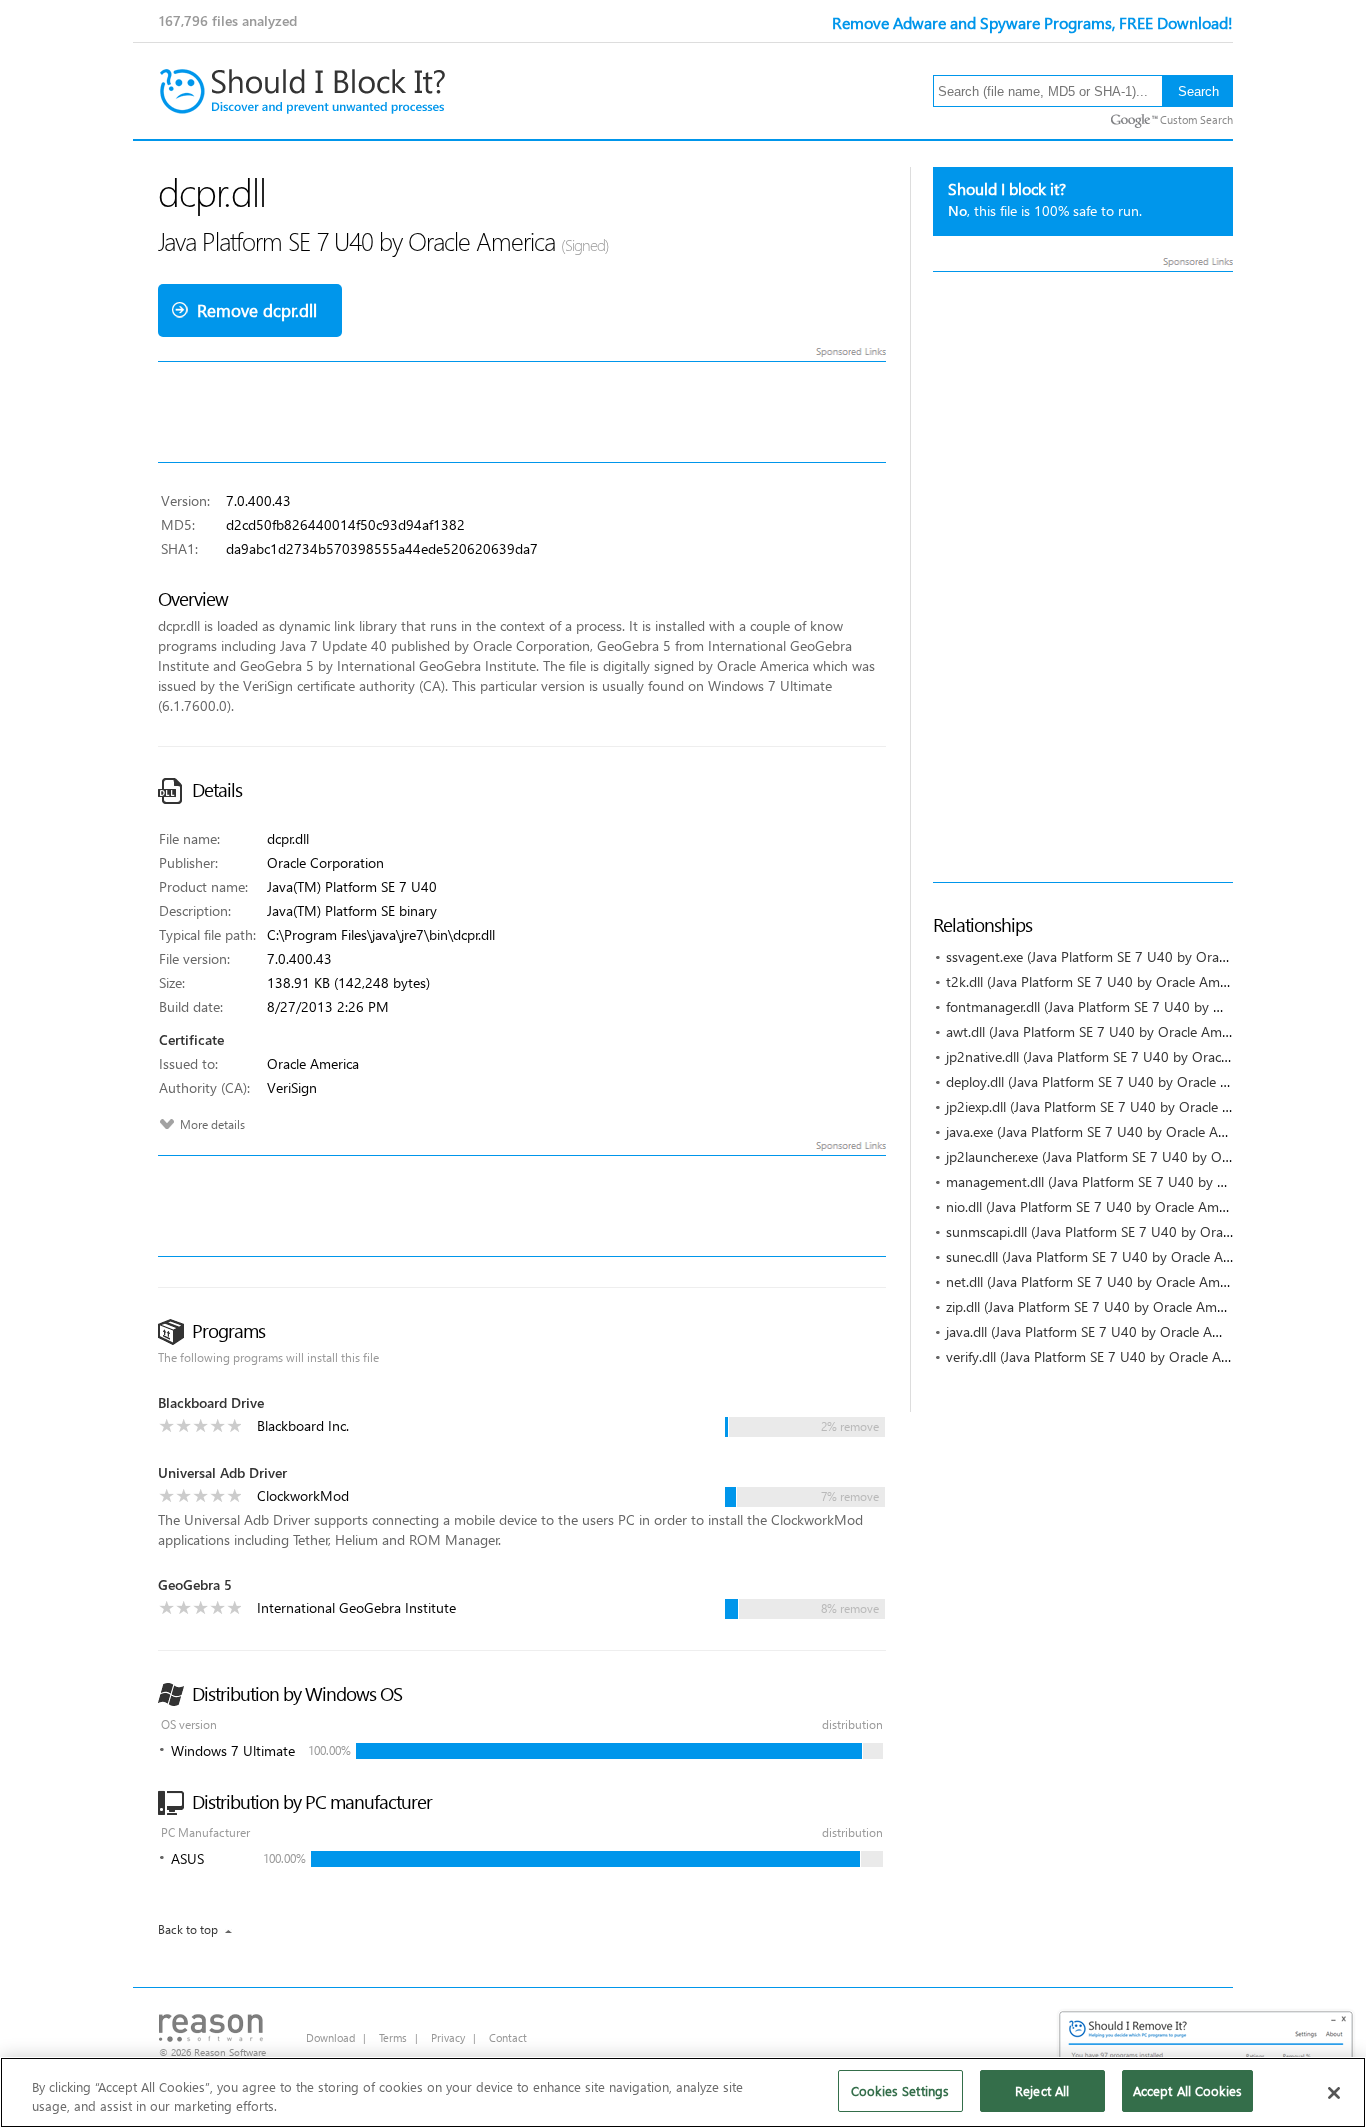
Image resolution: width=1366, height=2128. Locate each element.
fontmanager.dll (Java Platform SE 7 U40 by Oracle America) (1127, 1006)
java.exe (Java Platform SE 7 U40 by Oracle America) (1104, 1131)
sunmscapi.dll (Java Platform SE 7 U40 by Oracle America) (1121, 1231)
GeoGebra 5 (195, 1584)
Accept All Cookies (1187, 2090)
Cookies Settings (900, 2090)
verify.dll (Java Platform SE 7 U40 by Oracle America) (1105, 1356)
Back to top (188, 1929)
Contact (508, 2037)
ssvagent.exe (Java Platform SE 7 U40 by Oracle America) (1119, 956)
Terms (393, 2037)
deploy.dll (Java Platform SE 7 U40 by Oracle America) (1109, 1081)
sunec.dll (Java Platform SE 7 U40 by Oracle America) (1106, 1256)
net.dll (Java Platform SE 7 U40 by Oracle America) (1099, 1281)
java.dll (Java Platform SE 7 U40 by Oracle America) (1101, 1331)
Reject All (1042, 2090)
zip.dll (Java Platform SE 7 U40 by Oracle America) (1097, 1306)
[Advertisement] (1083, 577)
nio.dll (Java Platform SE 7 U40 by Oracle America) (1098, 1206)
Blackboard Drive (211, 1402)
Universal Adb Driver (222, 1472)
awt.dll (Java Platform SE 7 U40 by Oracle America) (1100, 1031)
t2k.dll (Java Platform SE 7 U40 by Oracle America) (1099, 981)
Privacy (448, 2037)
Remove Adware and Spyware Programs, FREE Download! (1032, 22)
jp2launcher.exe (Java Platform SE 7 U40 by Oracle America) (1126, 1156)
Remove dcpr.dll (257, 310)
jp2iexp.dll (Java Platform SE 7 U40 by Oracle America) (1110, 1106)
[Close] (1334, 2093)
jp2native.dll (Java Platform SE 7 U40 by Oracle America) (1117, 1056)
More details (212, 1124)
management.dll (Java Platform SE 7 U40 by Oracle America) (1129, 1181)
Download (330, 2037)
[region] (683, 2092)
